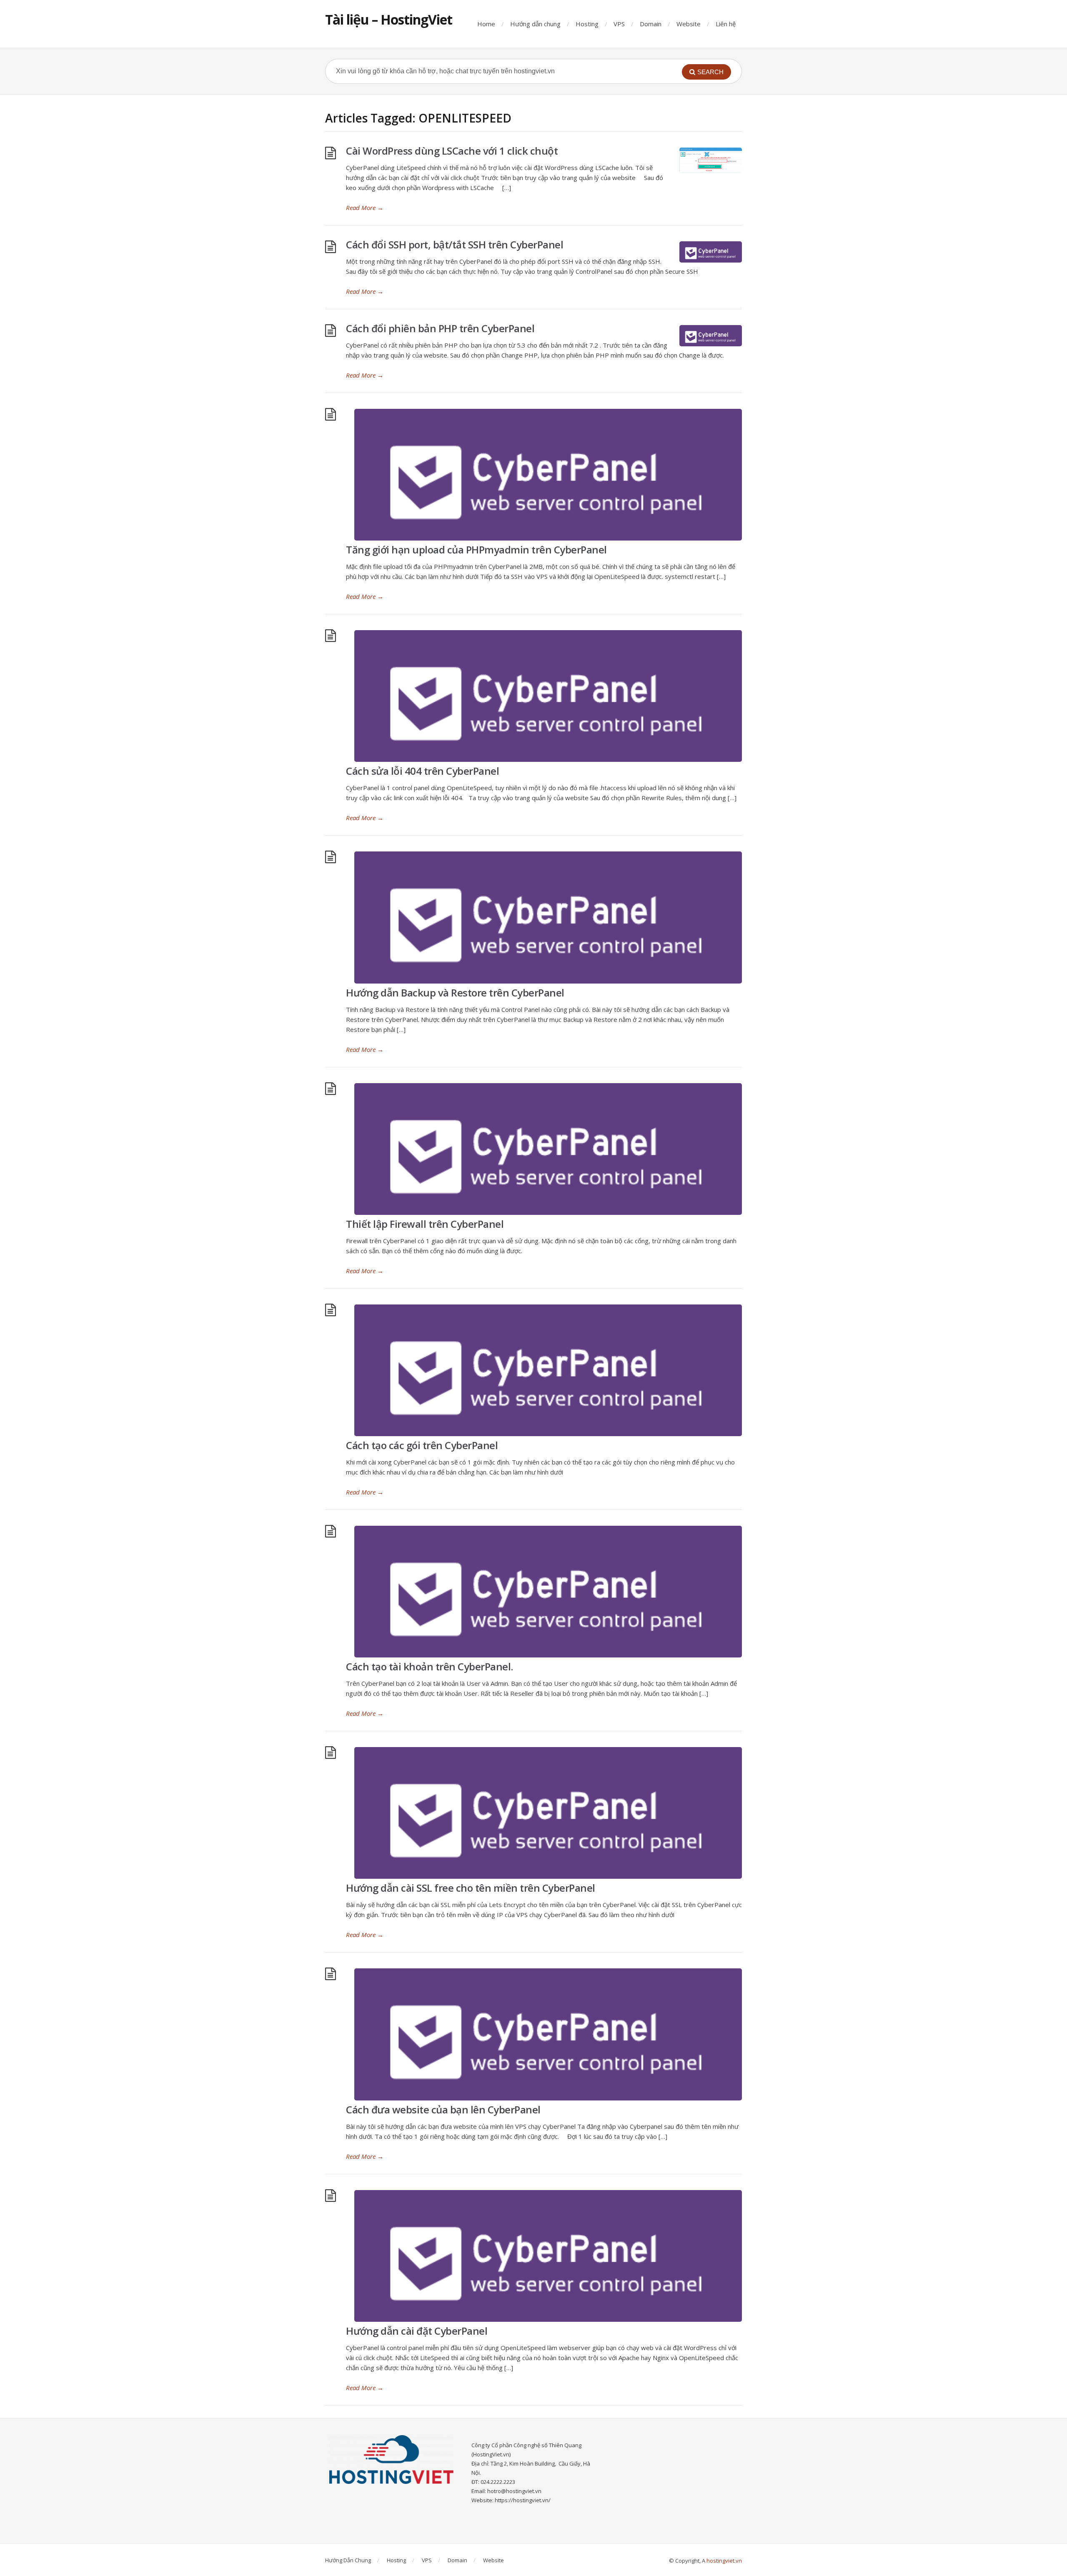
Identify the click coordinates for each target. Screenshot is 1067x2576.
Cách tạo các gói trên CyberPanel (422, 1445)
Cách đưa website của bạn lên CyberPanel (443, 2109)
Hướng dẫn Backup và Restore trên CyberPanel (455, 993)
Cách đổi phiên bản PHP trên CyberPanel (440, 328)
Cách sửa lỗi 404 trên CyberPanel (422, 771)
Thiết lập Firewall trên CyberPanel (425, 1224)
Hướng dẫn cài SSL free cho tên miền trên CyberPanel (471, 1888)
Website (689, 24)
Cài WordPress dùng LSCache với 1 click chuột (452, 151)
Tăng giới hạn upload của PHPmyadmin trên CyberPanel (476, 549)
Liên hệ (726, 24)
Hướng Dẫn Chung (348, 2560)
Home (486, 24)
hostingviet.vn (724, 2561)
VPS (619, 24)
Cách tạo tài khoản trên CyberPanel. (430, 1666)
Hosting (587, 24)
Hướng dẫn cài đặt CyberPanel (417, 2331)
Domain (651, 24)
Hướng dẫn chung (535, 24)
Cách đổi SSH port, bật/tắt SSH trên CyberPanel (455, 244)
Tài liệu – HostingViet (389, 19)
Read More (365, 208)
